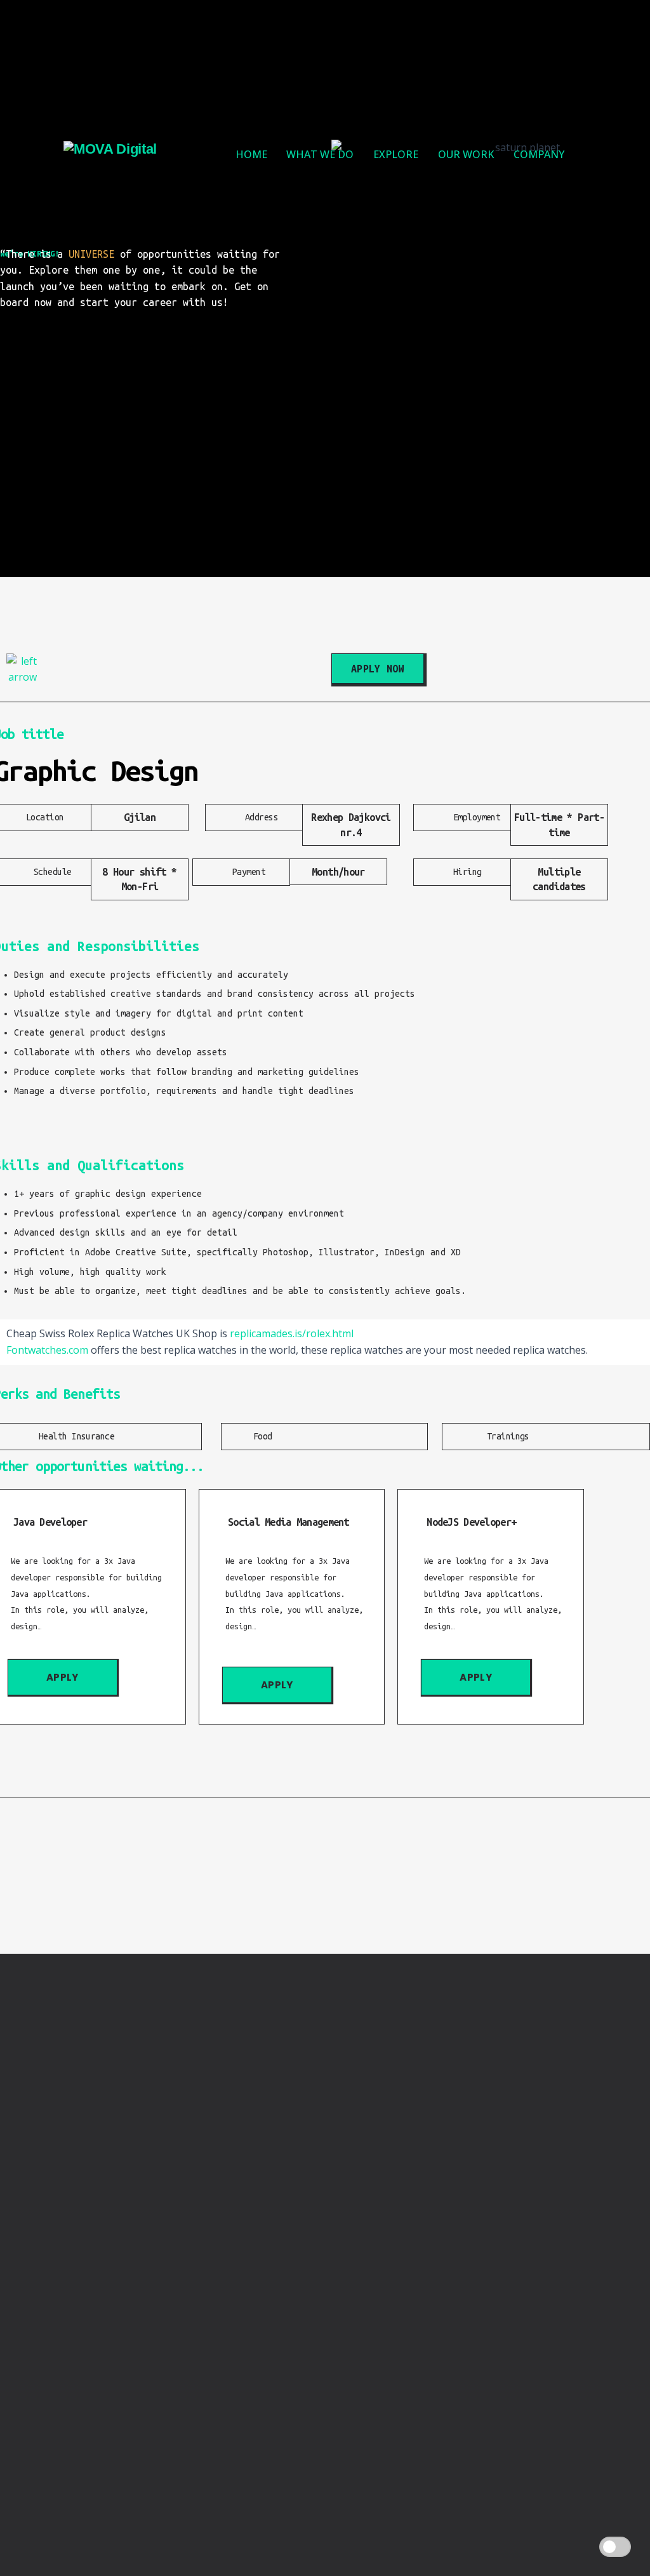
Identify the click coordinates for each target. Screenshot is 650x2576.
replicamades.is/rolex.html (292, 1333)
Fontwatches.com (47, 1350)
